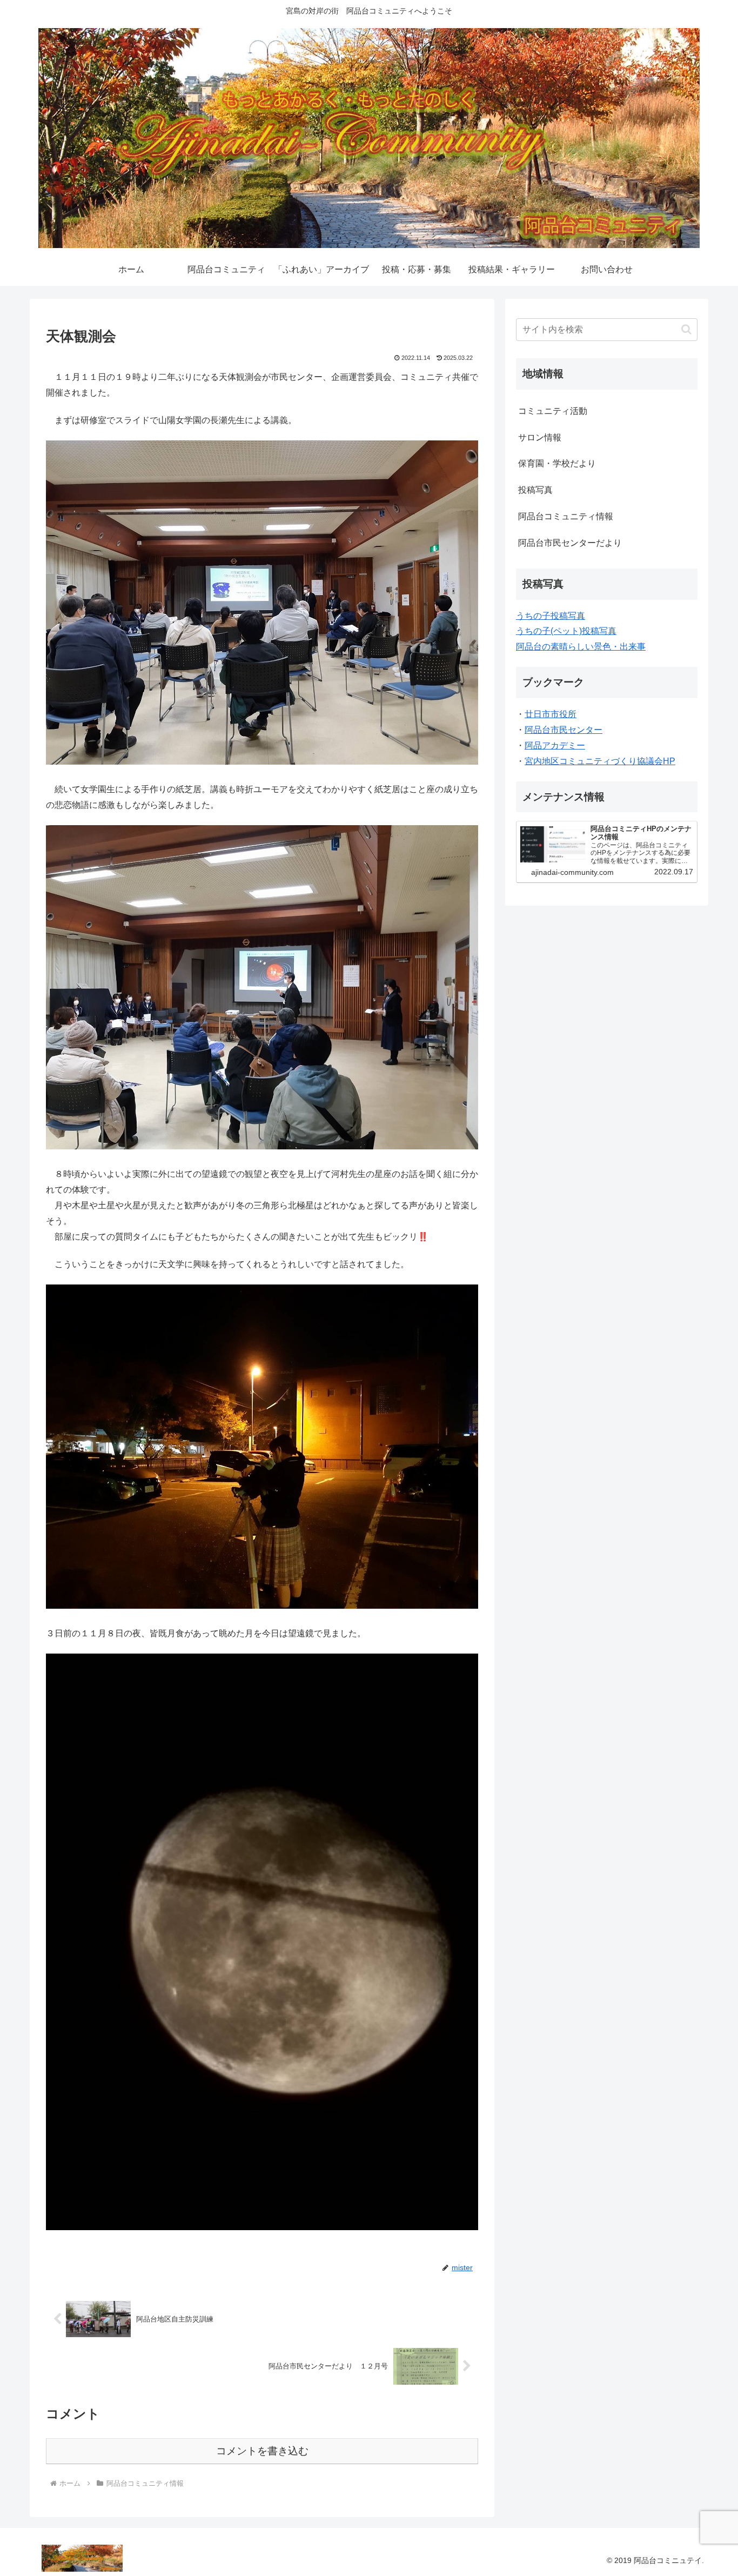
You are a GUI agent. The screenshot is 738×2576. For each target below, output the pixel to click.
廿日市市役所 (551, 714)
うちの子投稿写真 (551, 616)
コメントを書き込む (262, 2451)
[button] (686, 329)
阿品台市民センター (563, 730)
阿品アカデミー (555, 745)
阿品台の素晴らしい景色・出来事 (581, 647)
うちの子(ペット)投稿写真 (566, 631)
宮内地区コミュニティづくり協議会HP (600, 761)
